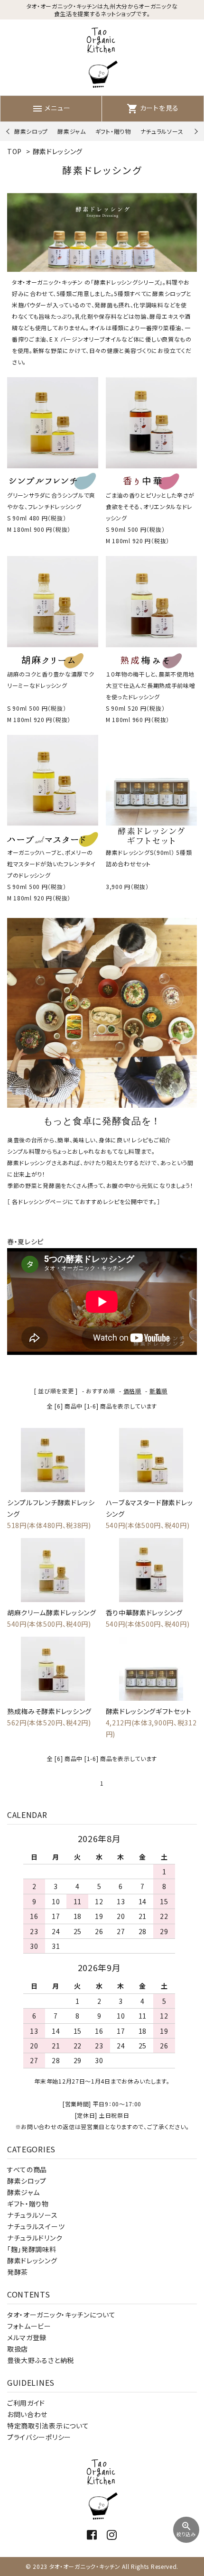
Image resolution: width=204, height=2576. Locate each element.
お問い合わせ (27, 2414)
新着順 (158, 1391)
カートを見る (153, 108)
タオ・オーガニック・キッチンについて (61, 2315)
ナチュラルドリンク (35, 2238)
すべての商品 (27, 2169)
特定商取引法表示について (48, 2426)
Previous (9, 132)
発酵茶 (18, 2272)
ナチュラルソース (162, 131)
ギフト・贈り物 (113, 131)
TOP (14, 151)
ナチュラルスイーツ (36, 2226)
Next (195, 132)
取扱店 (18, 2349)
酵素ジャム (72, 131)
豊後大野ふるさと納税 (41, 2360)
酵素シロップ (31, 131)
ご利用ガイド (26, 2403)
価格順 (132, 1391)
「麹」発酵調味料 (32, 2249)
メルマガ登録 (27, 2337)
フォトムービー (29, 2326)
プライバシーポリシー (39, 2437)
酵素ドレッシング (58, 151)
